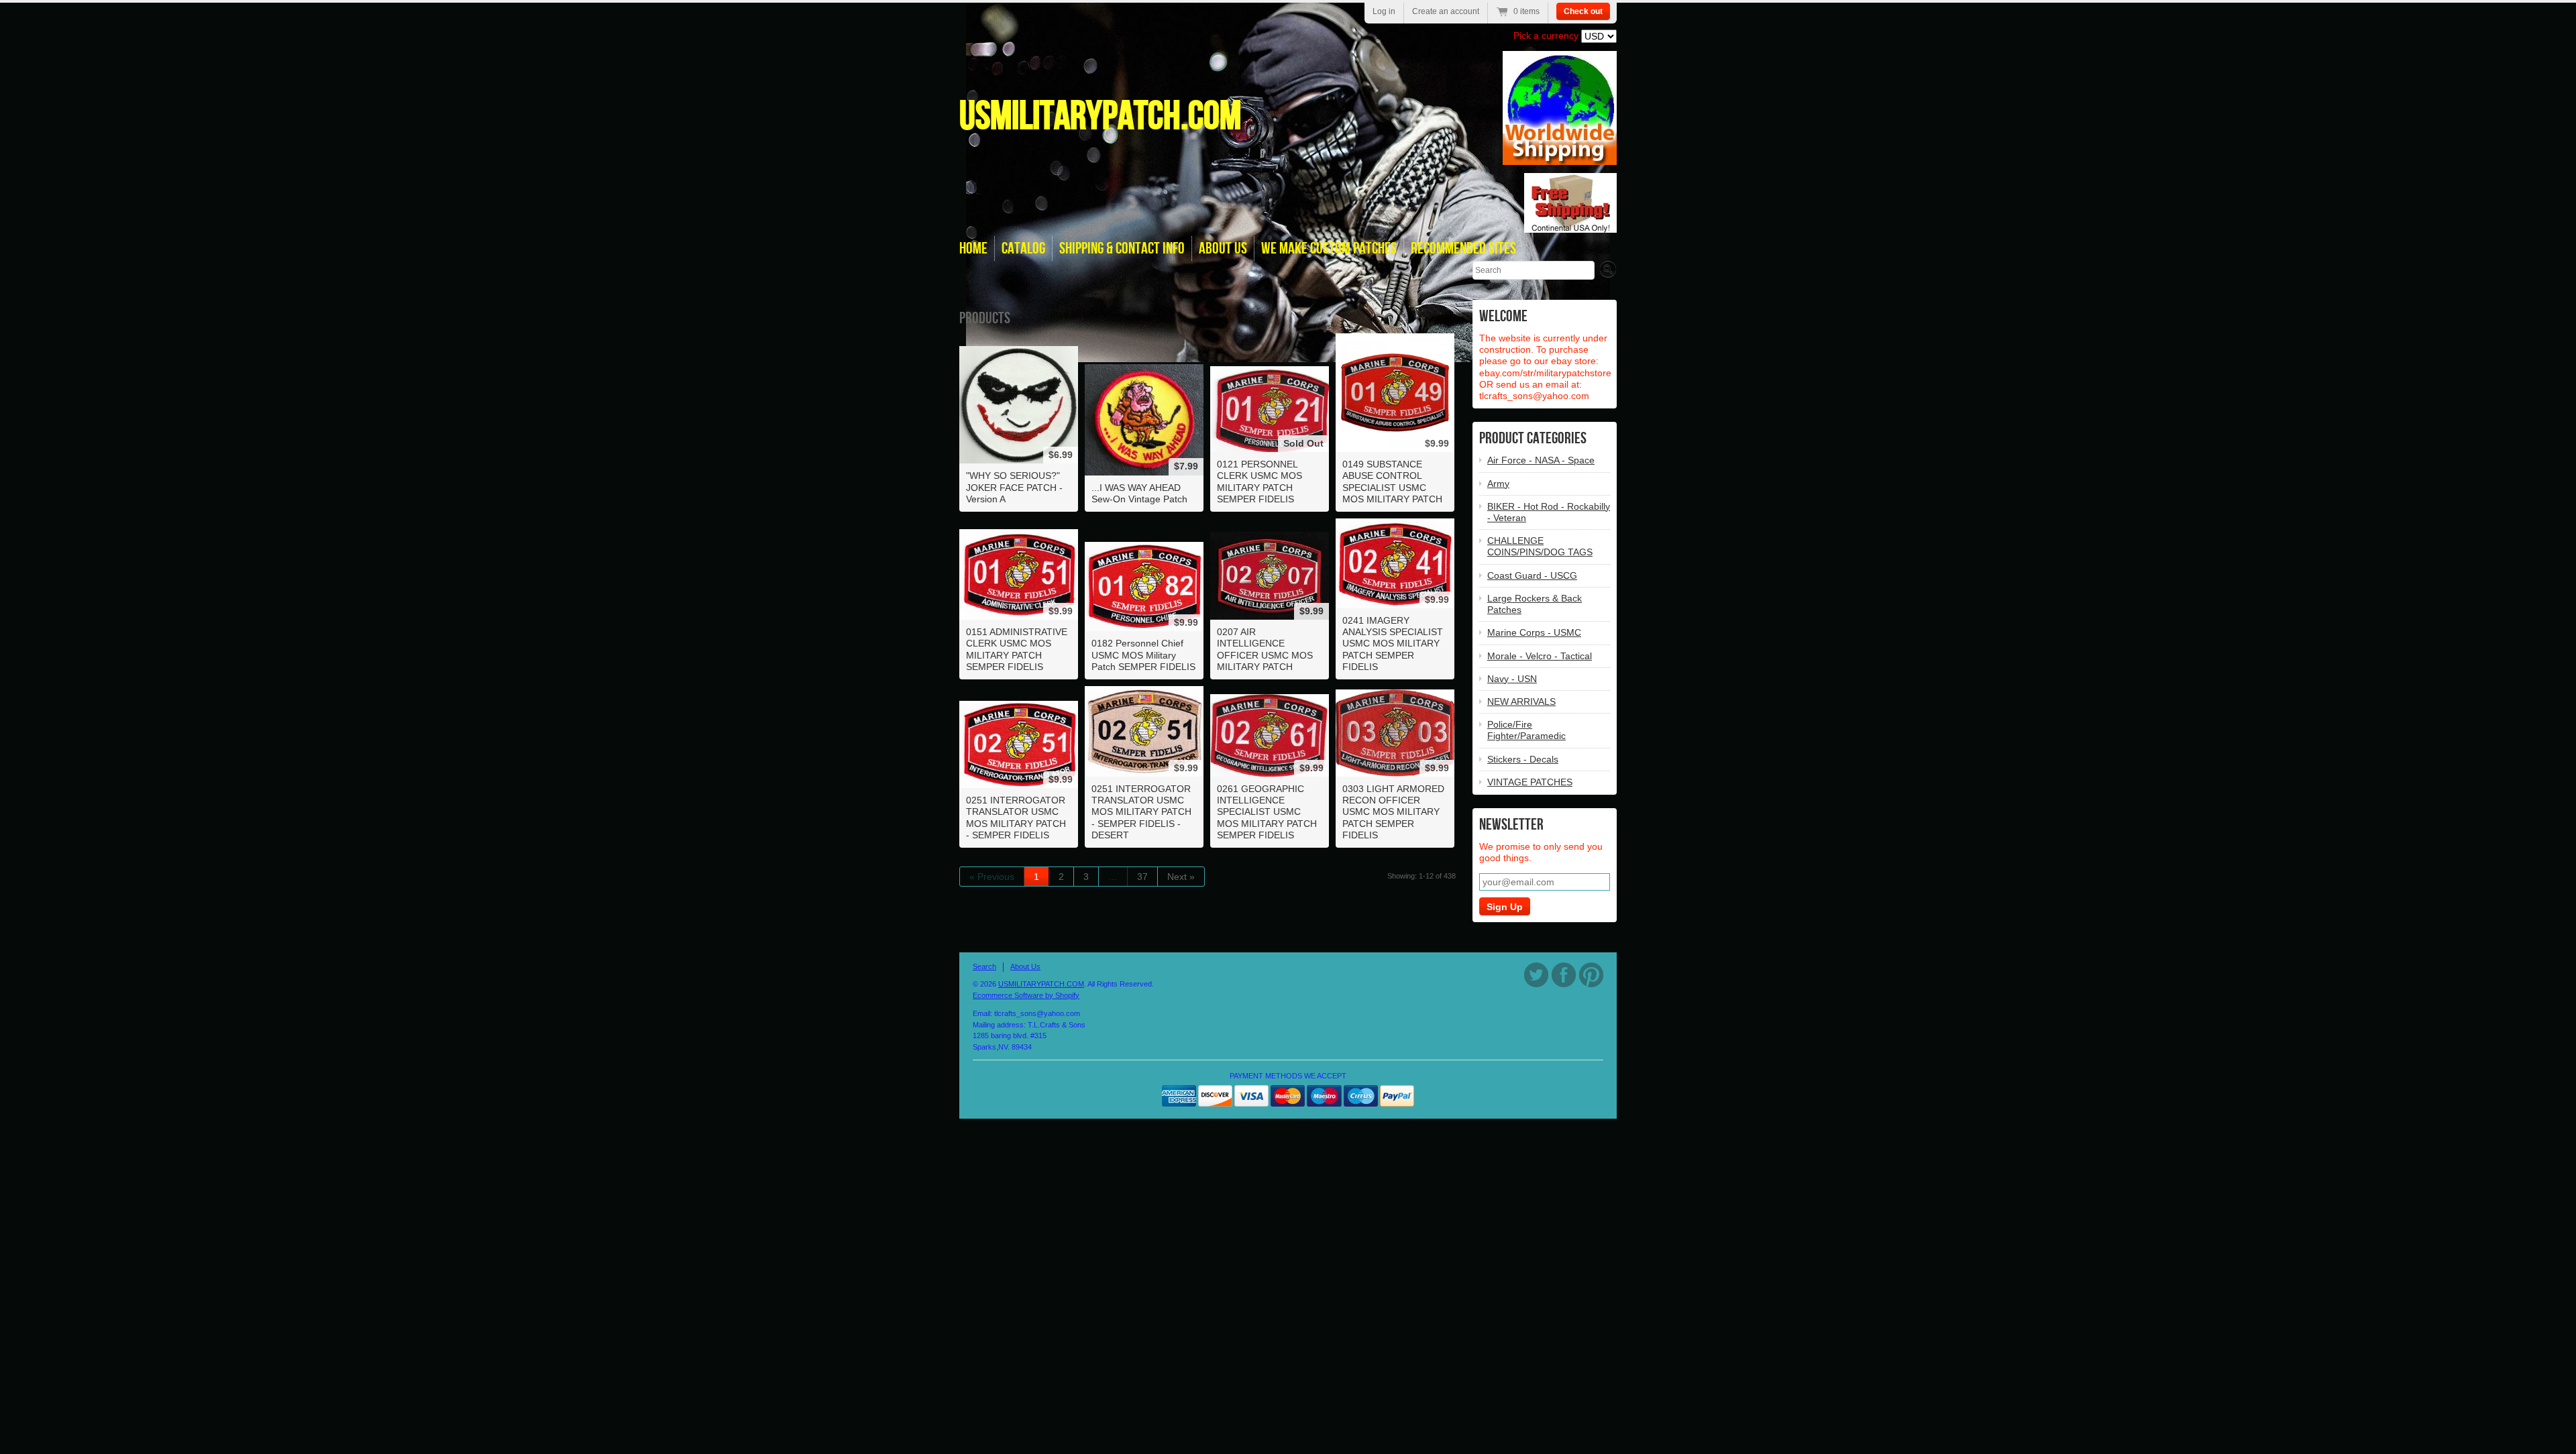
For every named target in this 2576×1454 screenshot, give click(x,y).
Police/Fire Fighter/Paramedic (1526, 730)
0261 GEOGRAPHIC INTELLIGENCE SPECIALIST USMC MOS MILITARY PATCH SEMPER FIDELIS (1267, 812)
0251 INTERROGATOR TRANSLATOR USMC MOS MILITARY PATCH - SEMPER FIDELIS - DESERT (1141, 812)
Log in (1384, 11)
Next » (1181, 877)
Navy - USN (1512, 679)
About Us (1025, 966)
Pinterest (1591, 975)
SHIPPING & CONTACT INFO (1122, 248)
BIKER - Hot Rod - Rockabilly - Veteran (1549, 512)
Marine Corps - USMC (1534, 632)
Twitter (1536, 975)
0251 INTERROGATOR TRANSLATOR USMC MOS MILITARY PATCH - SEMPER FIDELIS (1016, 818)
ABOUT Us (1223, 248)
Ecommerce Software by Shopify (1026, 995)
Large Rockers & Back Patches (1535, 604)
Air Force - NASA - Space (1541, 460)
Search (984, 966)
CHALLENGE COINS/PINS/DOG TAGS (1540, 546)
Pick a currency (1547, 36)
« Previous (992, 877)
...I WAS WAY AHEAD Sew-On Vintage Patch (1139, 493)
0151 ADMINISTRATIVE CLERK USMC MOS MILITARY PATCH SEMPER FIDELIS (1017, 649)
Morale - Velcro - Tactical (1540, 656)
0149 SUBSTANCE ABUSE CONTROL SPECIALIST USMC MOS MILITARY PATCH (1392, 482)
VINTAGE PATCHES (1530, 782)
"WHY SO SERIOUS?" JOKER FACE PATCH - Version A (1014, 487)
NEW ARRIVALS (1521, 702)
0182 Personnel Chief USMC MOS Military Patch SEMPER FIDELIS (1143, 655)
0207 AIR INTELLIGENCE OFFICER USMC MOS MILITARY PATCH (1265, 649)
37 (1142, 877)
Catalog (1023, 248)
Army (1498, 484)
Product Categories (1533, 438)
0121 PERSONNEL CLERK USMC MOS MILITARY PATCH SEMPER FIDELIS (1259, 482)
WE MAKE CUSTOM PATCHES (1329, 248)
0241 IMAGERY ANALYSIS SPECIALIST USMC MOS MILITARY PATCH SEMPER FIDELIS (1393, 644)
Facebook (1564, 975)
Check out (1583, 11)
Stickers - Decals (1523, 759)
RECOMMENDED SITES (1463, 248)
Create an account (1446, 11)
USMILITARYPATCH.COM (1100, 117)
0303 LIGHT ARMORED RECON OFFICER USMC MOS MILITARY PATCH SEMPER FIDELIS (1393, 812)
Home (973, 248)
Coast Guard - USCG (1532, 575)
